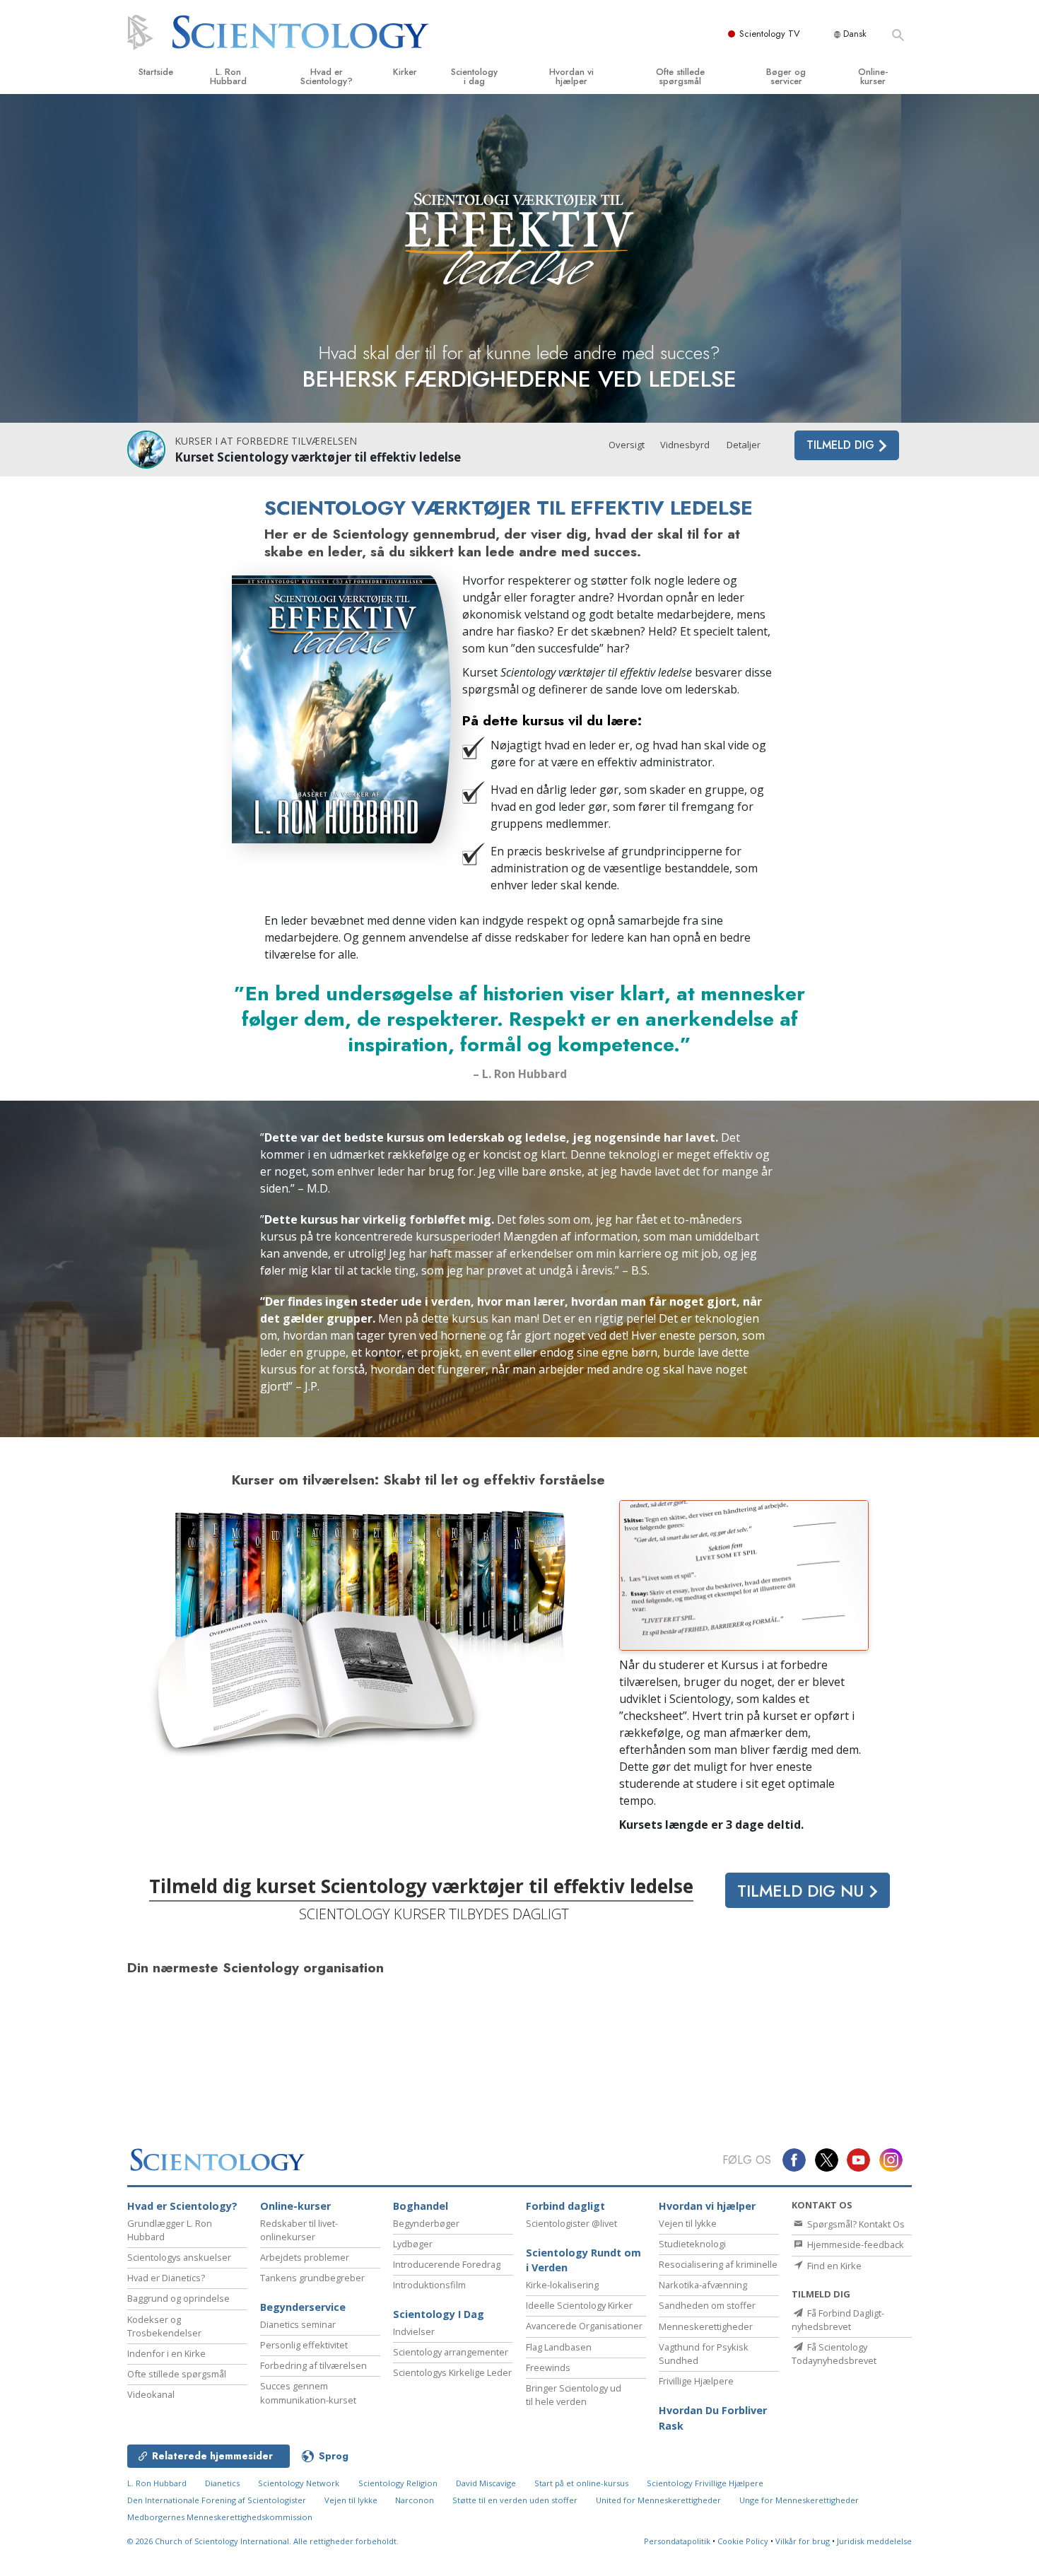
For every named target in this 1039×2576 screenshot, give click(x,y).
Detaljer (744, 445)
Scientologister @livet (571, 2223)
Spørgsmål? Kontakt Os (855, 2224)
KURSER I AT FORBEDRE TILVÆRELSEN (266, 441)
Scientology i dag (474, 76)
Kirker (405, 72)
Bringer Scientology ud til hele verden (574, 2395)
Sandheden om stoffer (707, 2305)
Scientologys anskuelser (179, 2257)
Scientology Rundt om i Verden (583, 2260)
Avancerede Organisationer (584, 2326)
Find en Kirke (833, 2266)
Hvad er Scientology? (327, 76)
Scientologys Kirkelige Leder (452, 2372)
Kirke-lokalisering (562, 2285)
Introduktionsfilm (429, 2285)
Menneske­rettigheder (706, 2326)
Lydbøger (413, 2244)
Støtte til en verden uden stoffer (515, 2500)
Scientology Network (299, 2483)
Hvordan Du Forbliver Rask (713, 2418)
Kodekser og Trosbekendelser (164, 2326)
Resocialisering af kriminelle (718, 2264)
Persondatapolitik (677, 2541)
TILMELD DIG (842, 445)
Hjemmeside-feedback (855, 2244)
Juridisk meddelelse (874, 2541)
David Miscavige (486, 2483)
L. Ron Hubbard (228, 76)
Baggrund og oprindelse (178, 2298)
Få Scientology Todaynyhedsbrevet (834, 2354)
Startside (156, 72)
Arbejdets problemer (305, 2257)
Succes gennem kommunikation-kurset (308, 2393)
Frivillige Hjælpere (696, 2381)
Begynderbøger (426, 2223)
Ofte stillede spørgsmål (680, 76)
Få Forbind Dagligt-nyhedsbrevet (838, 2320)
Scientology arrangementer (451, 2352)
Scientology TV (770, 34)
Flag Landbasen (559, 2347)
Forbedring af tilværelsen (313, 2365)
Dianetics (222, 2483)
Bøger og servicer (786, 76)
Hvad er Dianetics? (166, 2278)
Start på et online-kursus (581, 2483)
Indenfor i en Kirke (166, 2353)
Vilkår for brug (803, 2541)
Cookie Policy (743, 2541)
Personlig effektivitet (304, 2345)
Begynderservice (303, 2307)
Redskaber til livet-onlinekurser (299, 2230)
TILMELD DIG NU (803, 1891)
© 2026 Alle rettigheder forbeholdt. (263, 2541)
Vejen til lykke (688, 2223)
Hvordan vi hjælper (571, 76)
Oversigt (627, 445)
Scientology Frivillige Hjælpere (705, 2483)
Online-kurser (873, 76)
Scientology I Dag (439, 2314)
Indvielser (414, 2331)
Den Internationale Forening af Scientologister (217, 2500)
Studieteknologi (692, 2244)
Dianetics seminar (298, 2324)
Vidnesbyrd (685, 445)
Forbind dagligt (565, 2206)
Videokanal (151, 2394)
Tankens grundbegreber (312, 2278)
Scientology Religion (398, 2483)
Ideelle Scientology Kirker (579, 2305)
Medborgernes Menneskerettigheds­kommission (220, 2517)
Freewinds (548, 2367)
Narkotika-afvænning (703, 2285)
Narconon (416, 2500)
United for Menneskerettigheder (658, 2500)
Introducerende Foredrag (447, 2264)
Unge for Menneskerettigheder (799, 2500)
